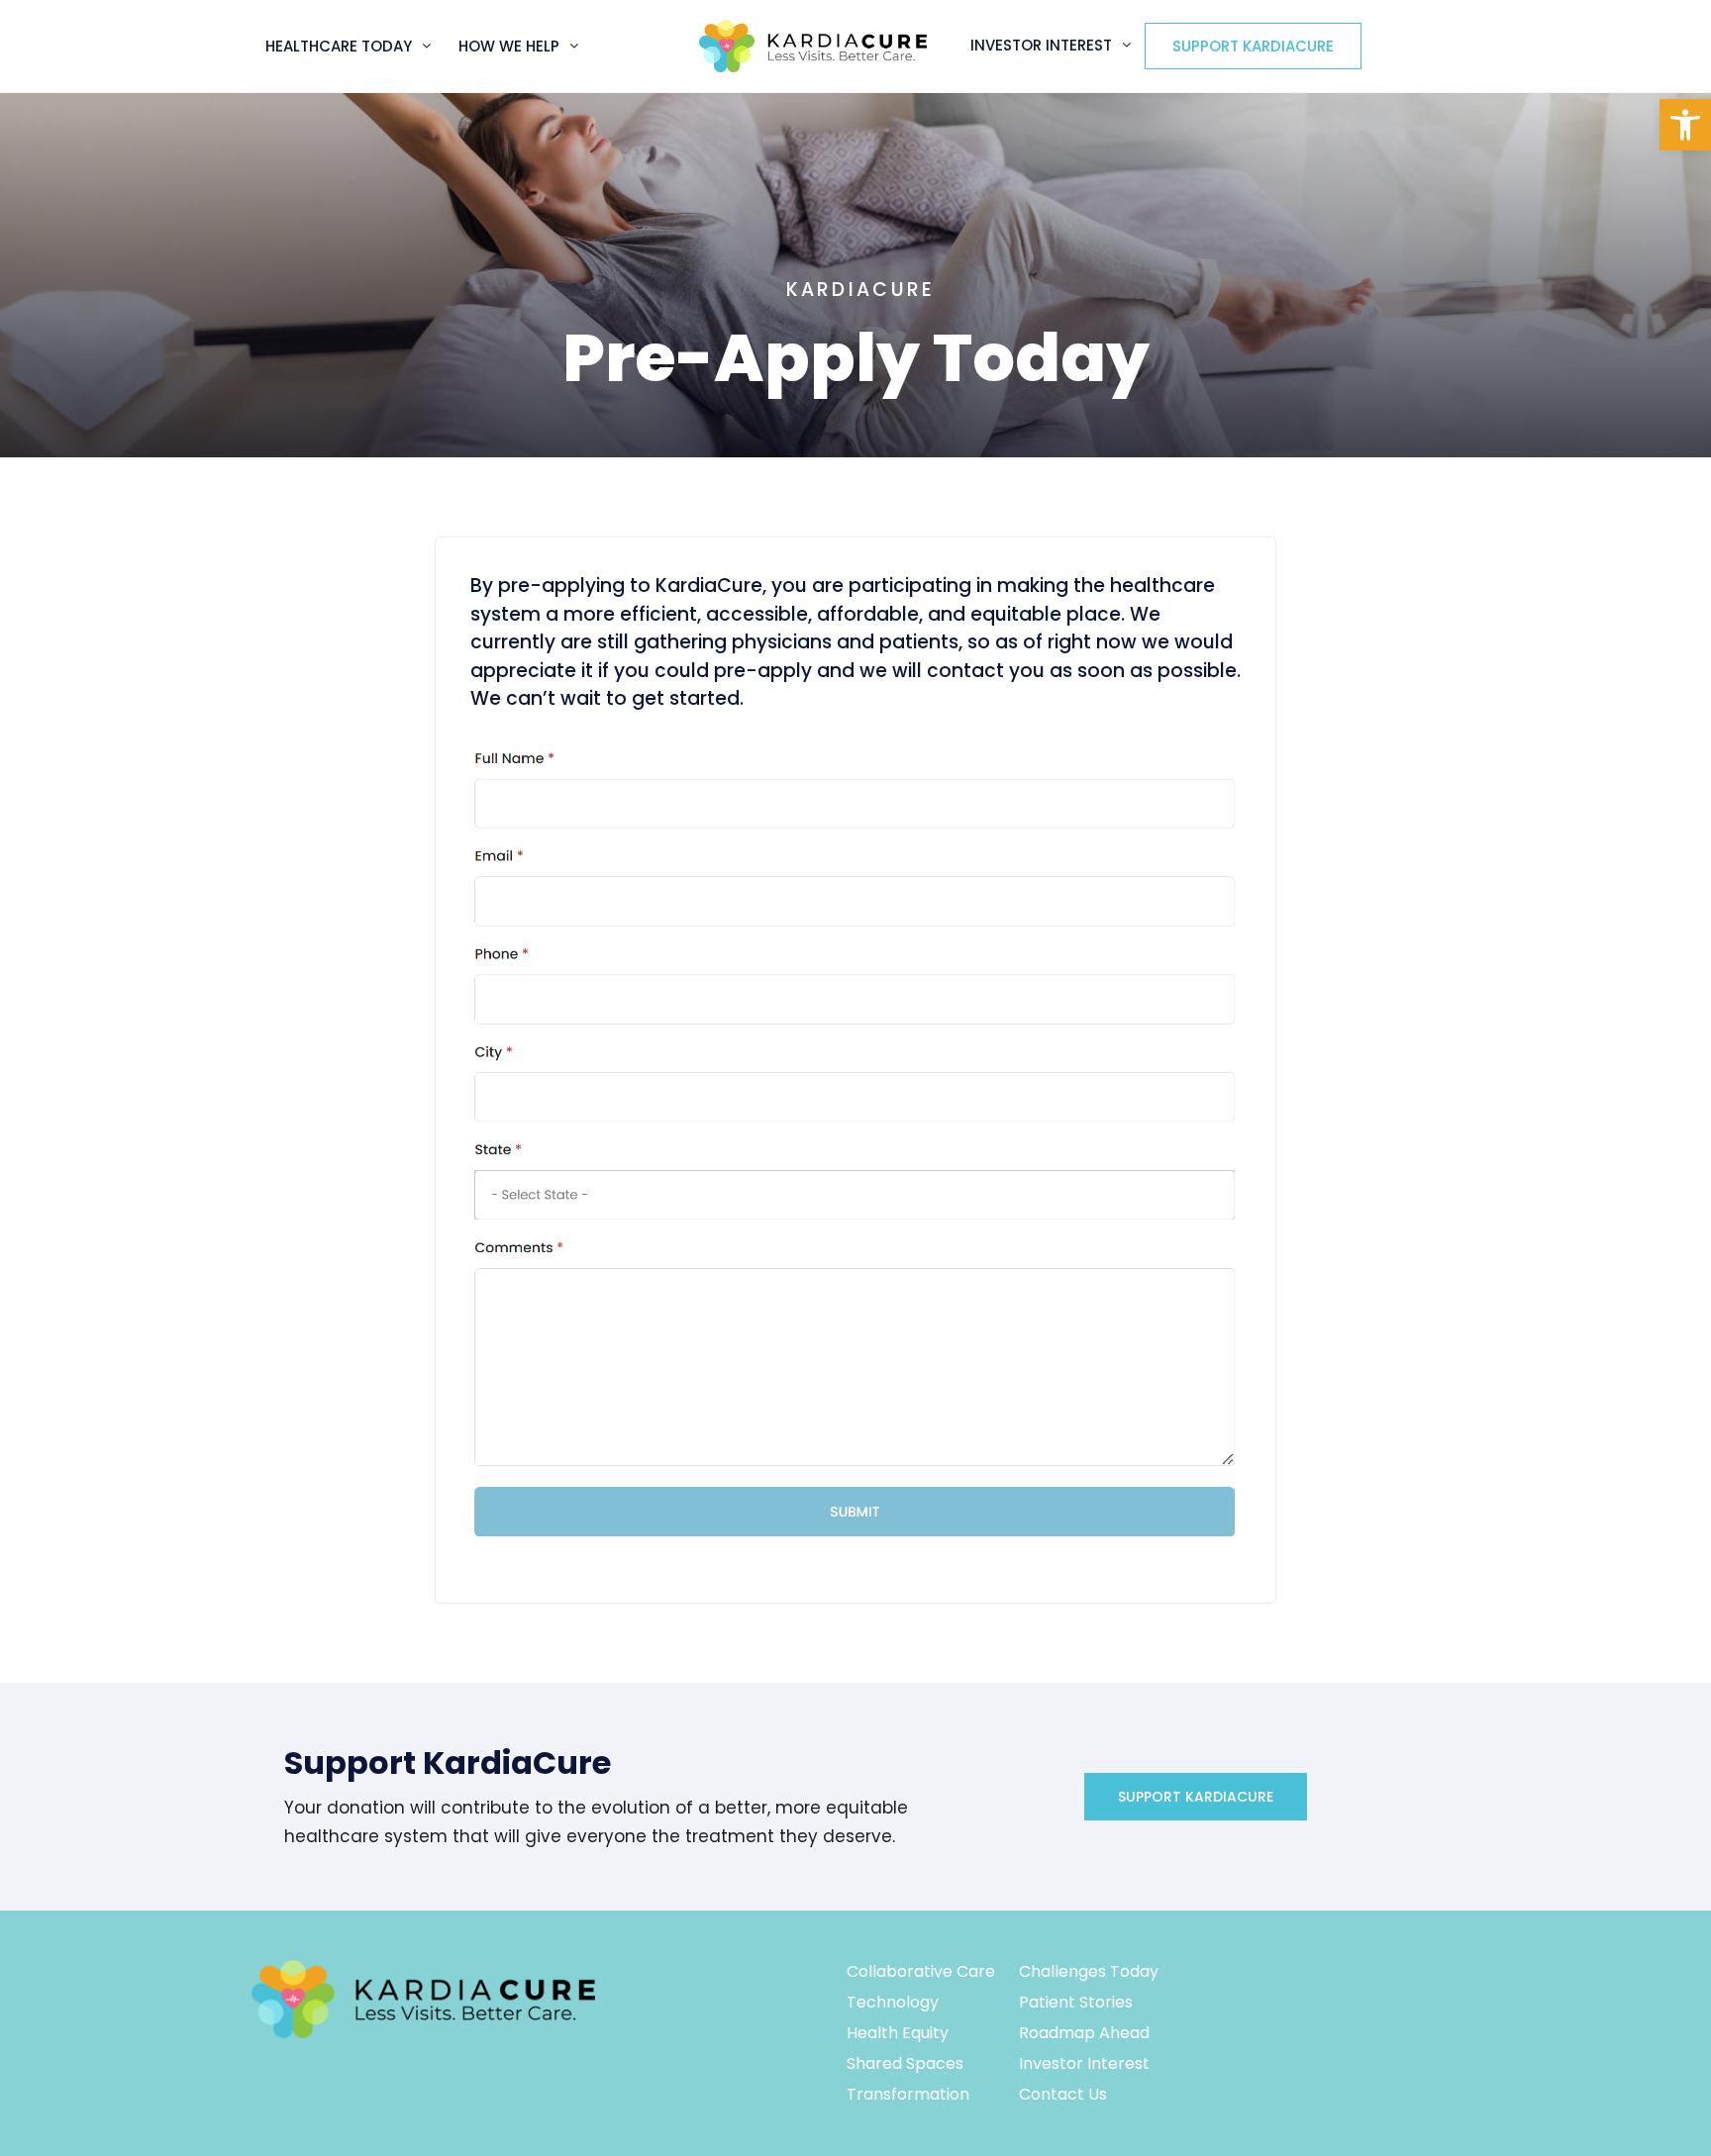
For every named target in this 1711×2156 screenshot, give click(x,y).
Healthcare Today (339, 46)
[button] (1685, 125)
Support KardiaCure (1253, 46)
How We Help (509, 46)
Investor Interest (1041, 45)
